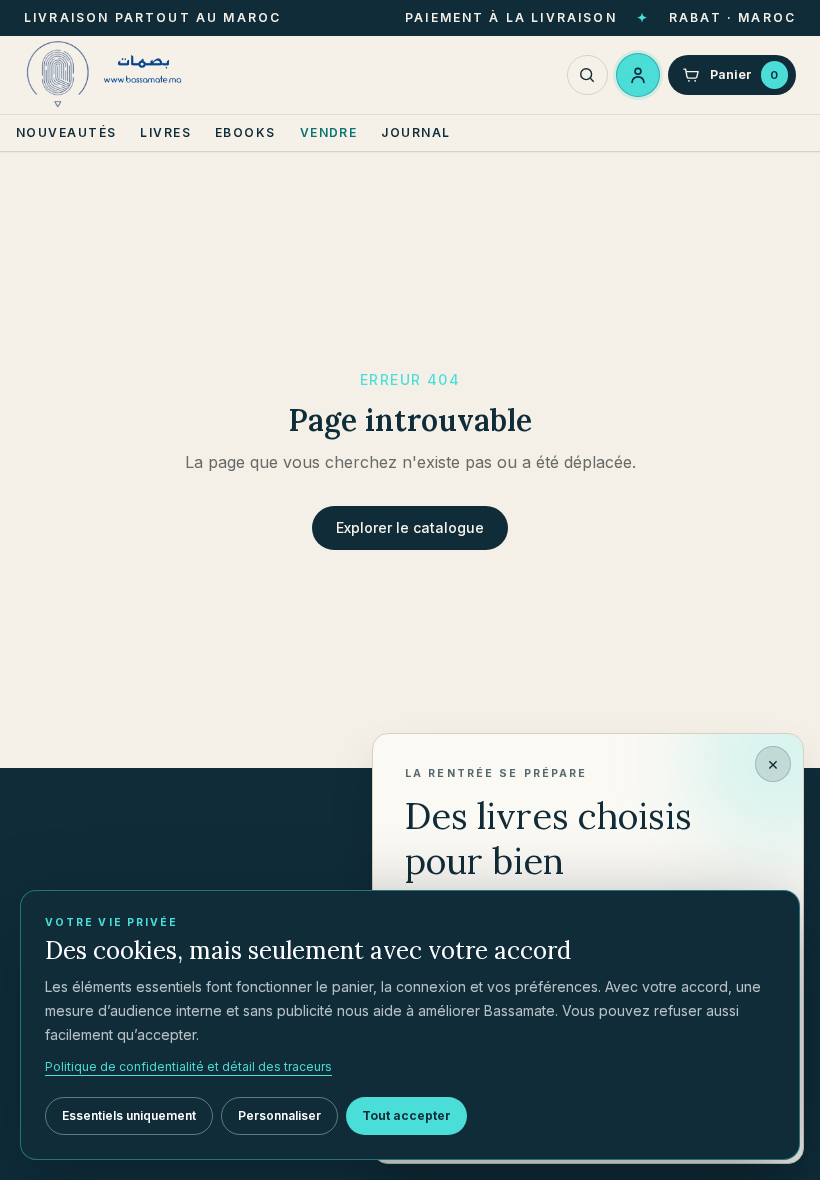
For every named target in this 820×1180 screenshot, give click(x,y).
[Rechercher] (587, 75)
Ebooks (245, 132)
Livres (165, 132)
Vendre (329, 132)
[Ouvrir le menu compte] (638, 75)
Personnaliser (279, 1115)
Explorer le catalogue (410, 527)
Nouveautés (66, 132)
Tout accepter (406, 1115)
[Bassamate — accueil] (108, 74)
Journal (415, 132)
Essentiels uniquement (129, 1115)
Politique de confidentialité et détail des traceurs (188, 1066)
